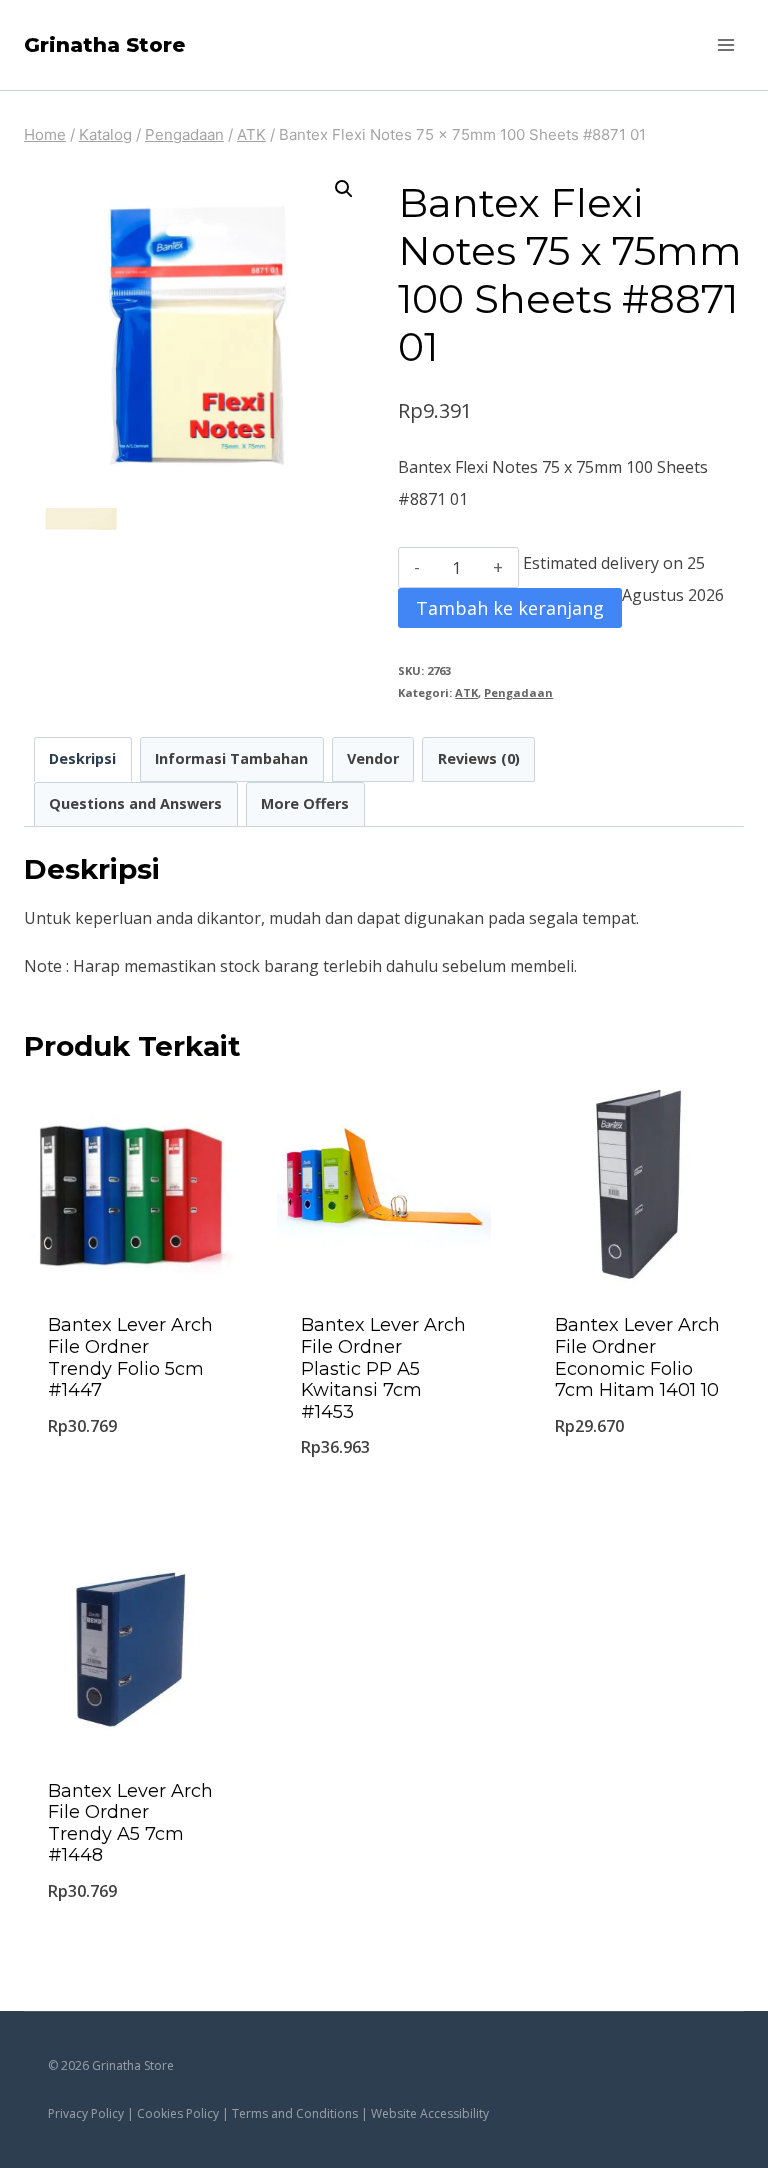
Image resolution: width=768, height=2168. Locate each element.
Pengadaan (518, 692)
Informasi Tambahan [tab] (231, 758)
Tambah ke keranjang (510, 608)
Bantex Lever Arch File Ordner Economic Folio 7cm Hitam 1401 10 (637, 1357)
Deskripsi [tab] (82, 758)
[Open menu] (725, 44)
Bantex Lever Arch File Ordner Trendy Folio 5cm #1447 (130, 1357)
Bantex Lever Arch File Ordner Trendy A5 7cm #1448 (130, 1823)
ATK (466, 692)
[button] (344, 189)
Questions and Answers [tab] (135, 803)
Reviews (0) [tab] (479, 758)
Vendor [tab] (373, 758)
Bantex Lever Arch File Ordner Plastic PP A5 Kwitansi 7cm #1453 (383, 1368)
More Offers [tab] (305, 803)
